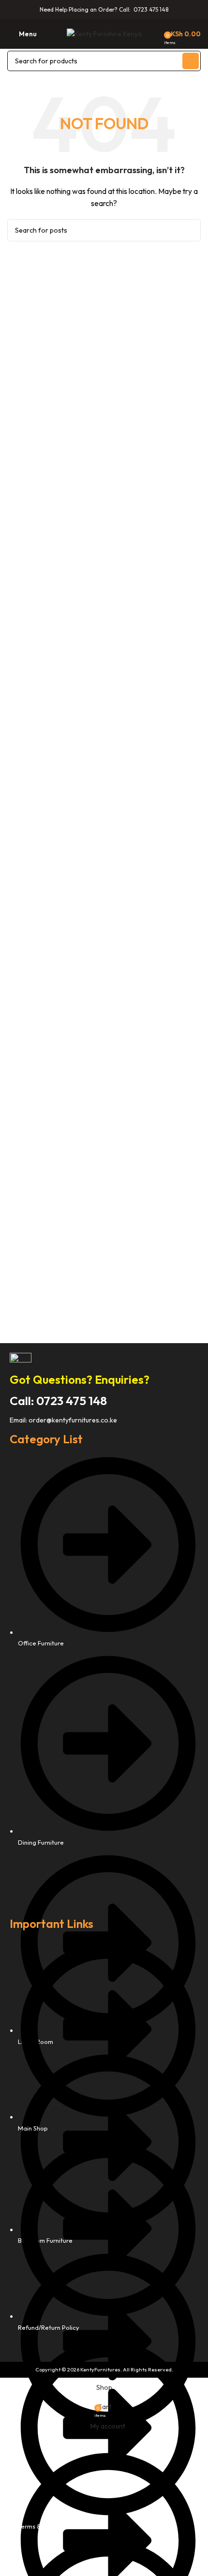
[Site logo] (104, 33)
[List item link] (104, 1681)
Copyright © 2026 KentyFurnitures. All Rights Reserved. (104, 2369)
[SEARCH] (191, 61)
